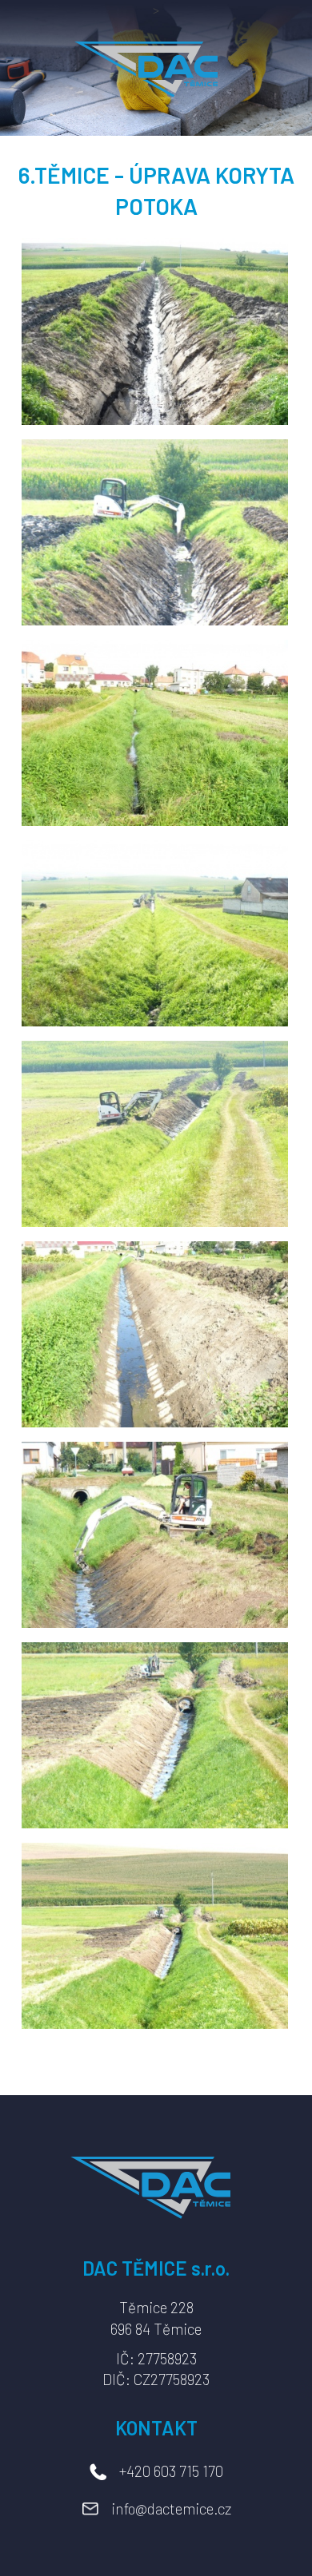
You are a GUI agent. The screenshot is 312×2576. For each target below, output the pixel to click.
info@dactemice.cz (171, 2509)
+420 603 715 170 (171, 2471)
